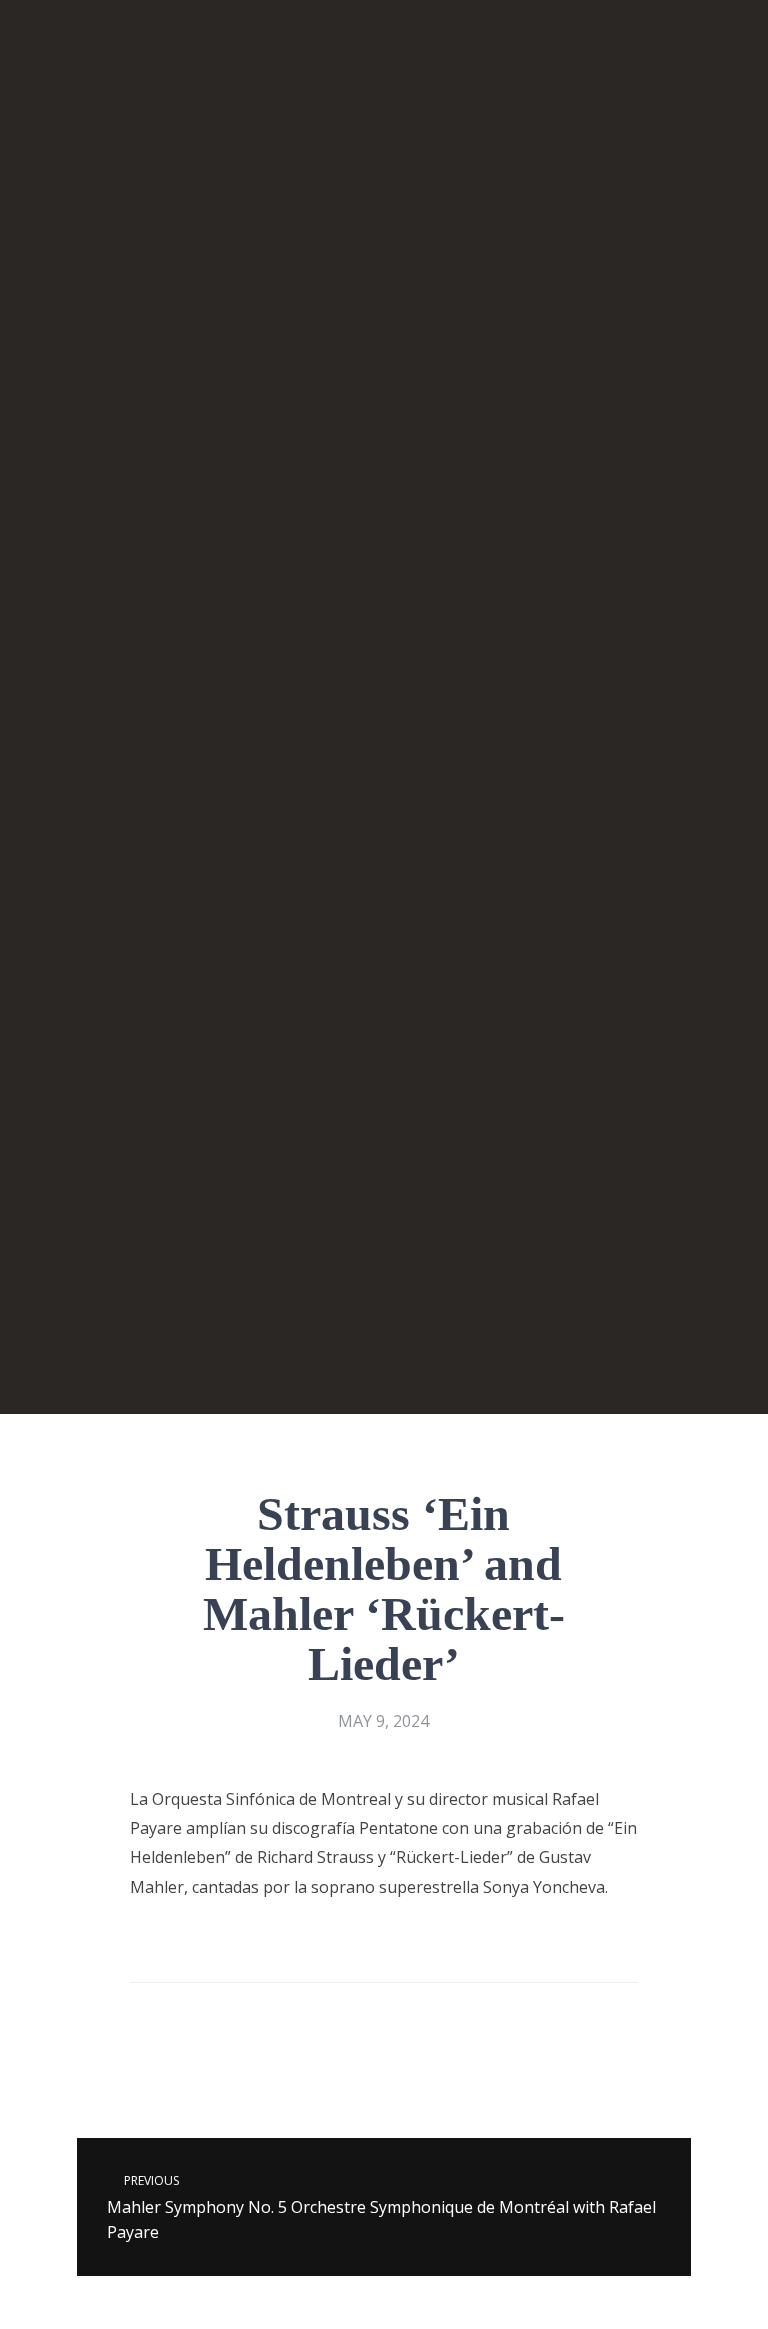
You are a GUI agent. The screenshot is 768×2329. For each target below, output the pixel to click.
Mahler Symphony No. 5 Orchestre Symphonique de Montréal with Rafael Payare (381, 2207)
